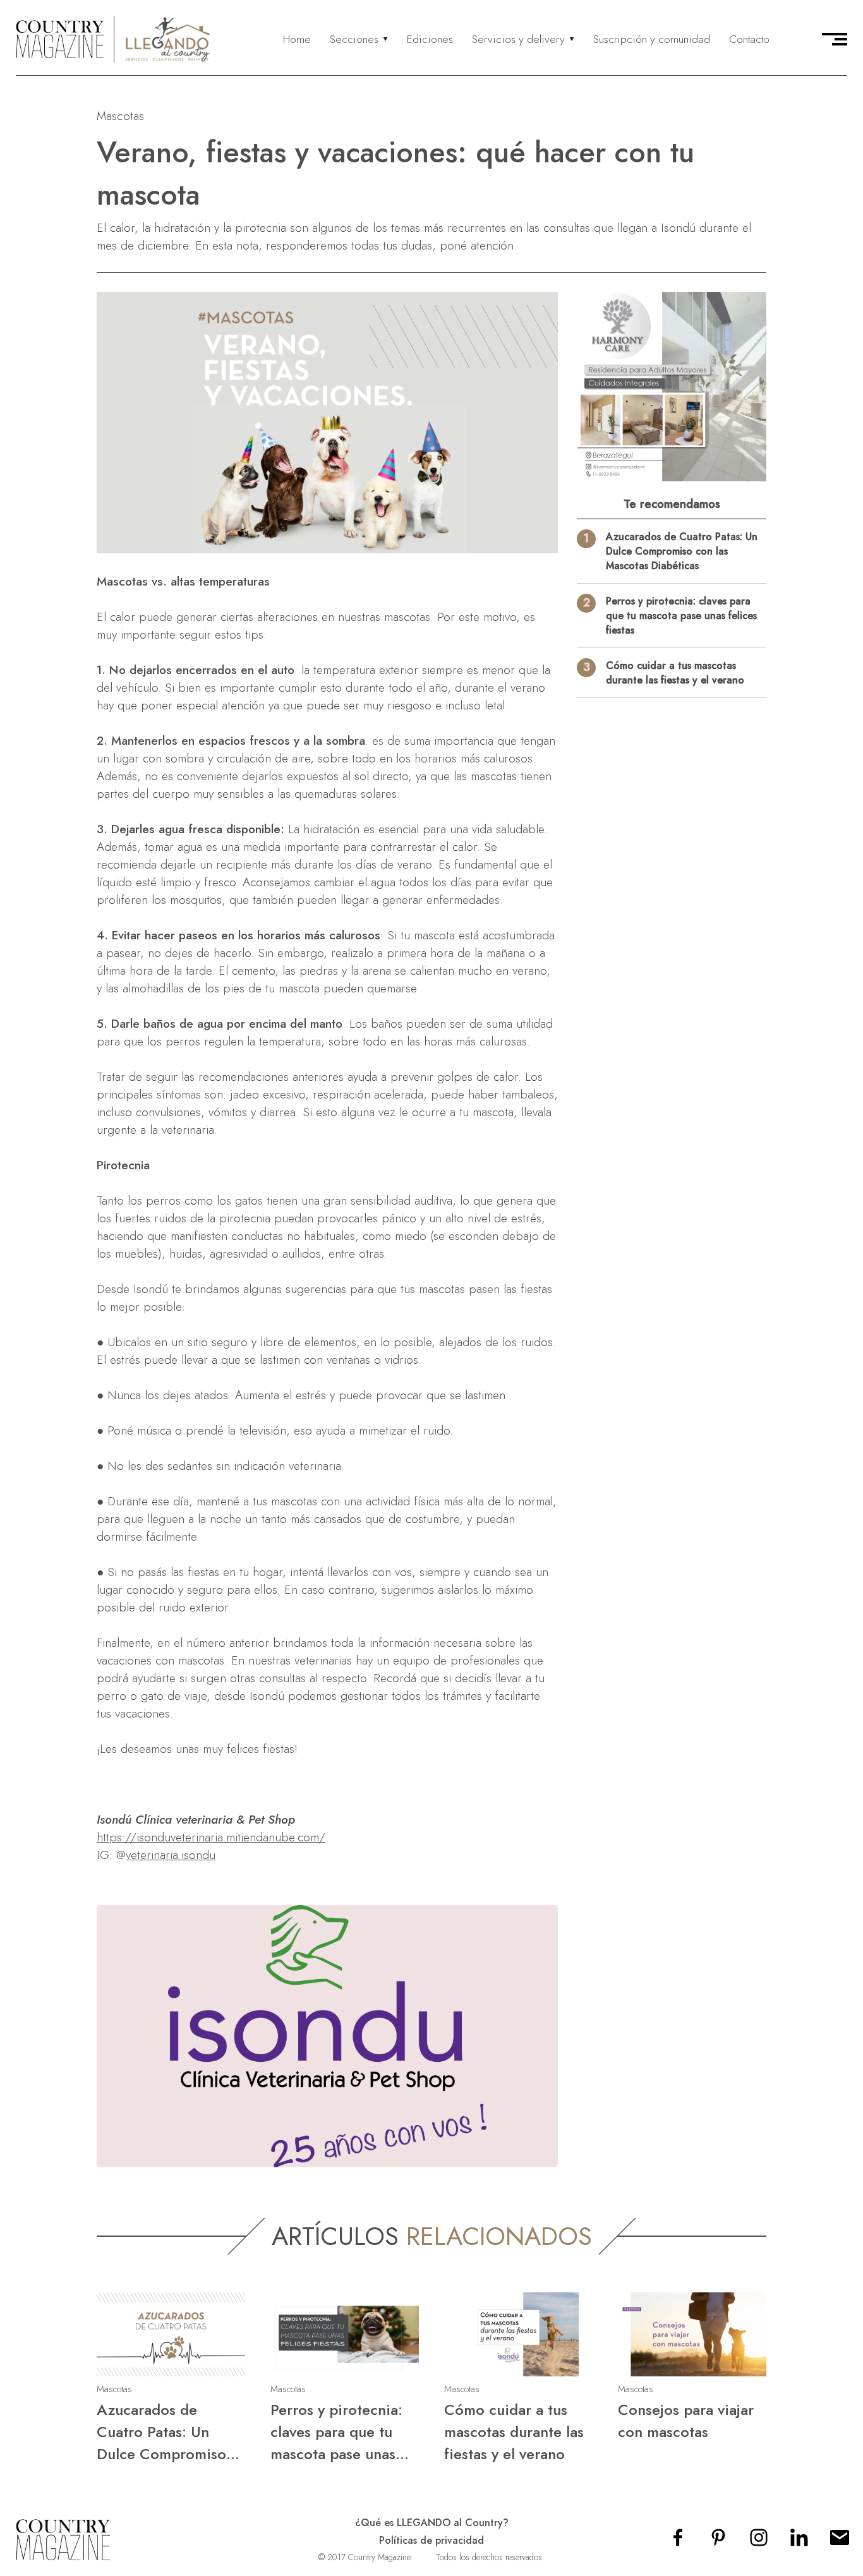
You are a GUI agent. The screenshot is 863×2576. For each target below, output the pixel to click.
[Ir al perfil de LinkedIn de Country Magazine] (799, 2542)
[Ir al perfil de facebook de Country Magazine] (678, 2542)
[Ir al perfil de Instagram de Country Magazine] (759, 2542)
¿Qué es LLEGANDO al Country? (432, 2523)
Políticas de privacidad (431, 2540)
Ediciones (430, 39)
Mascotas (120, 116)
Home (297, 39)
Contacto (749, 39)
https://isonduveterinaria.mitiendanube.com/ (211, 1837)
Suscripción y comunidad (652, 39)
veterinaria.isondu (171, 1855)
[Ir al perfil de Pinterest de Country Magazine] (718, 2542)
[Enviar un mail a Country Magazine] (840, 2542)
